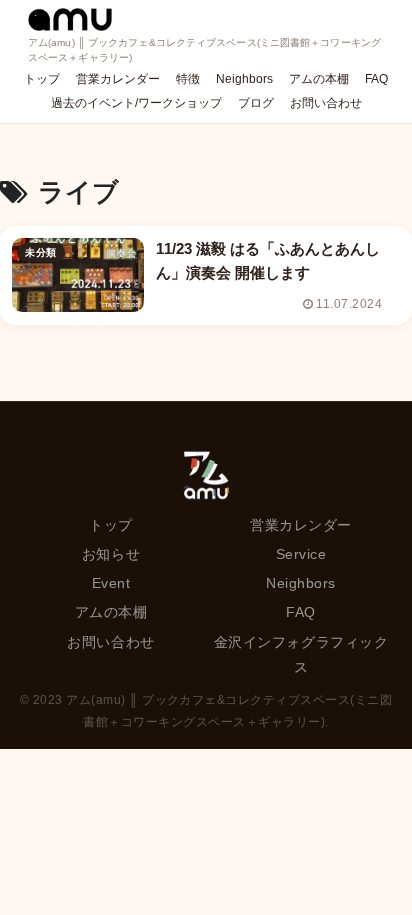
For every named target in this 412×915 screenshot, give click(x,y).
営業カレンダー (301, 525)
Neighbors (301, 583)
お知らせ (111, 554)
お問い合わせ (110, 642)
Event (111, 583)
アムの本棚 (111, 612)
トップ (111, 525)
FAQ (301, 612)
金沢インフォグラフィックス (301, 654)
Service (301, 554)
